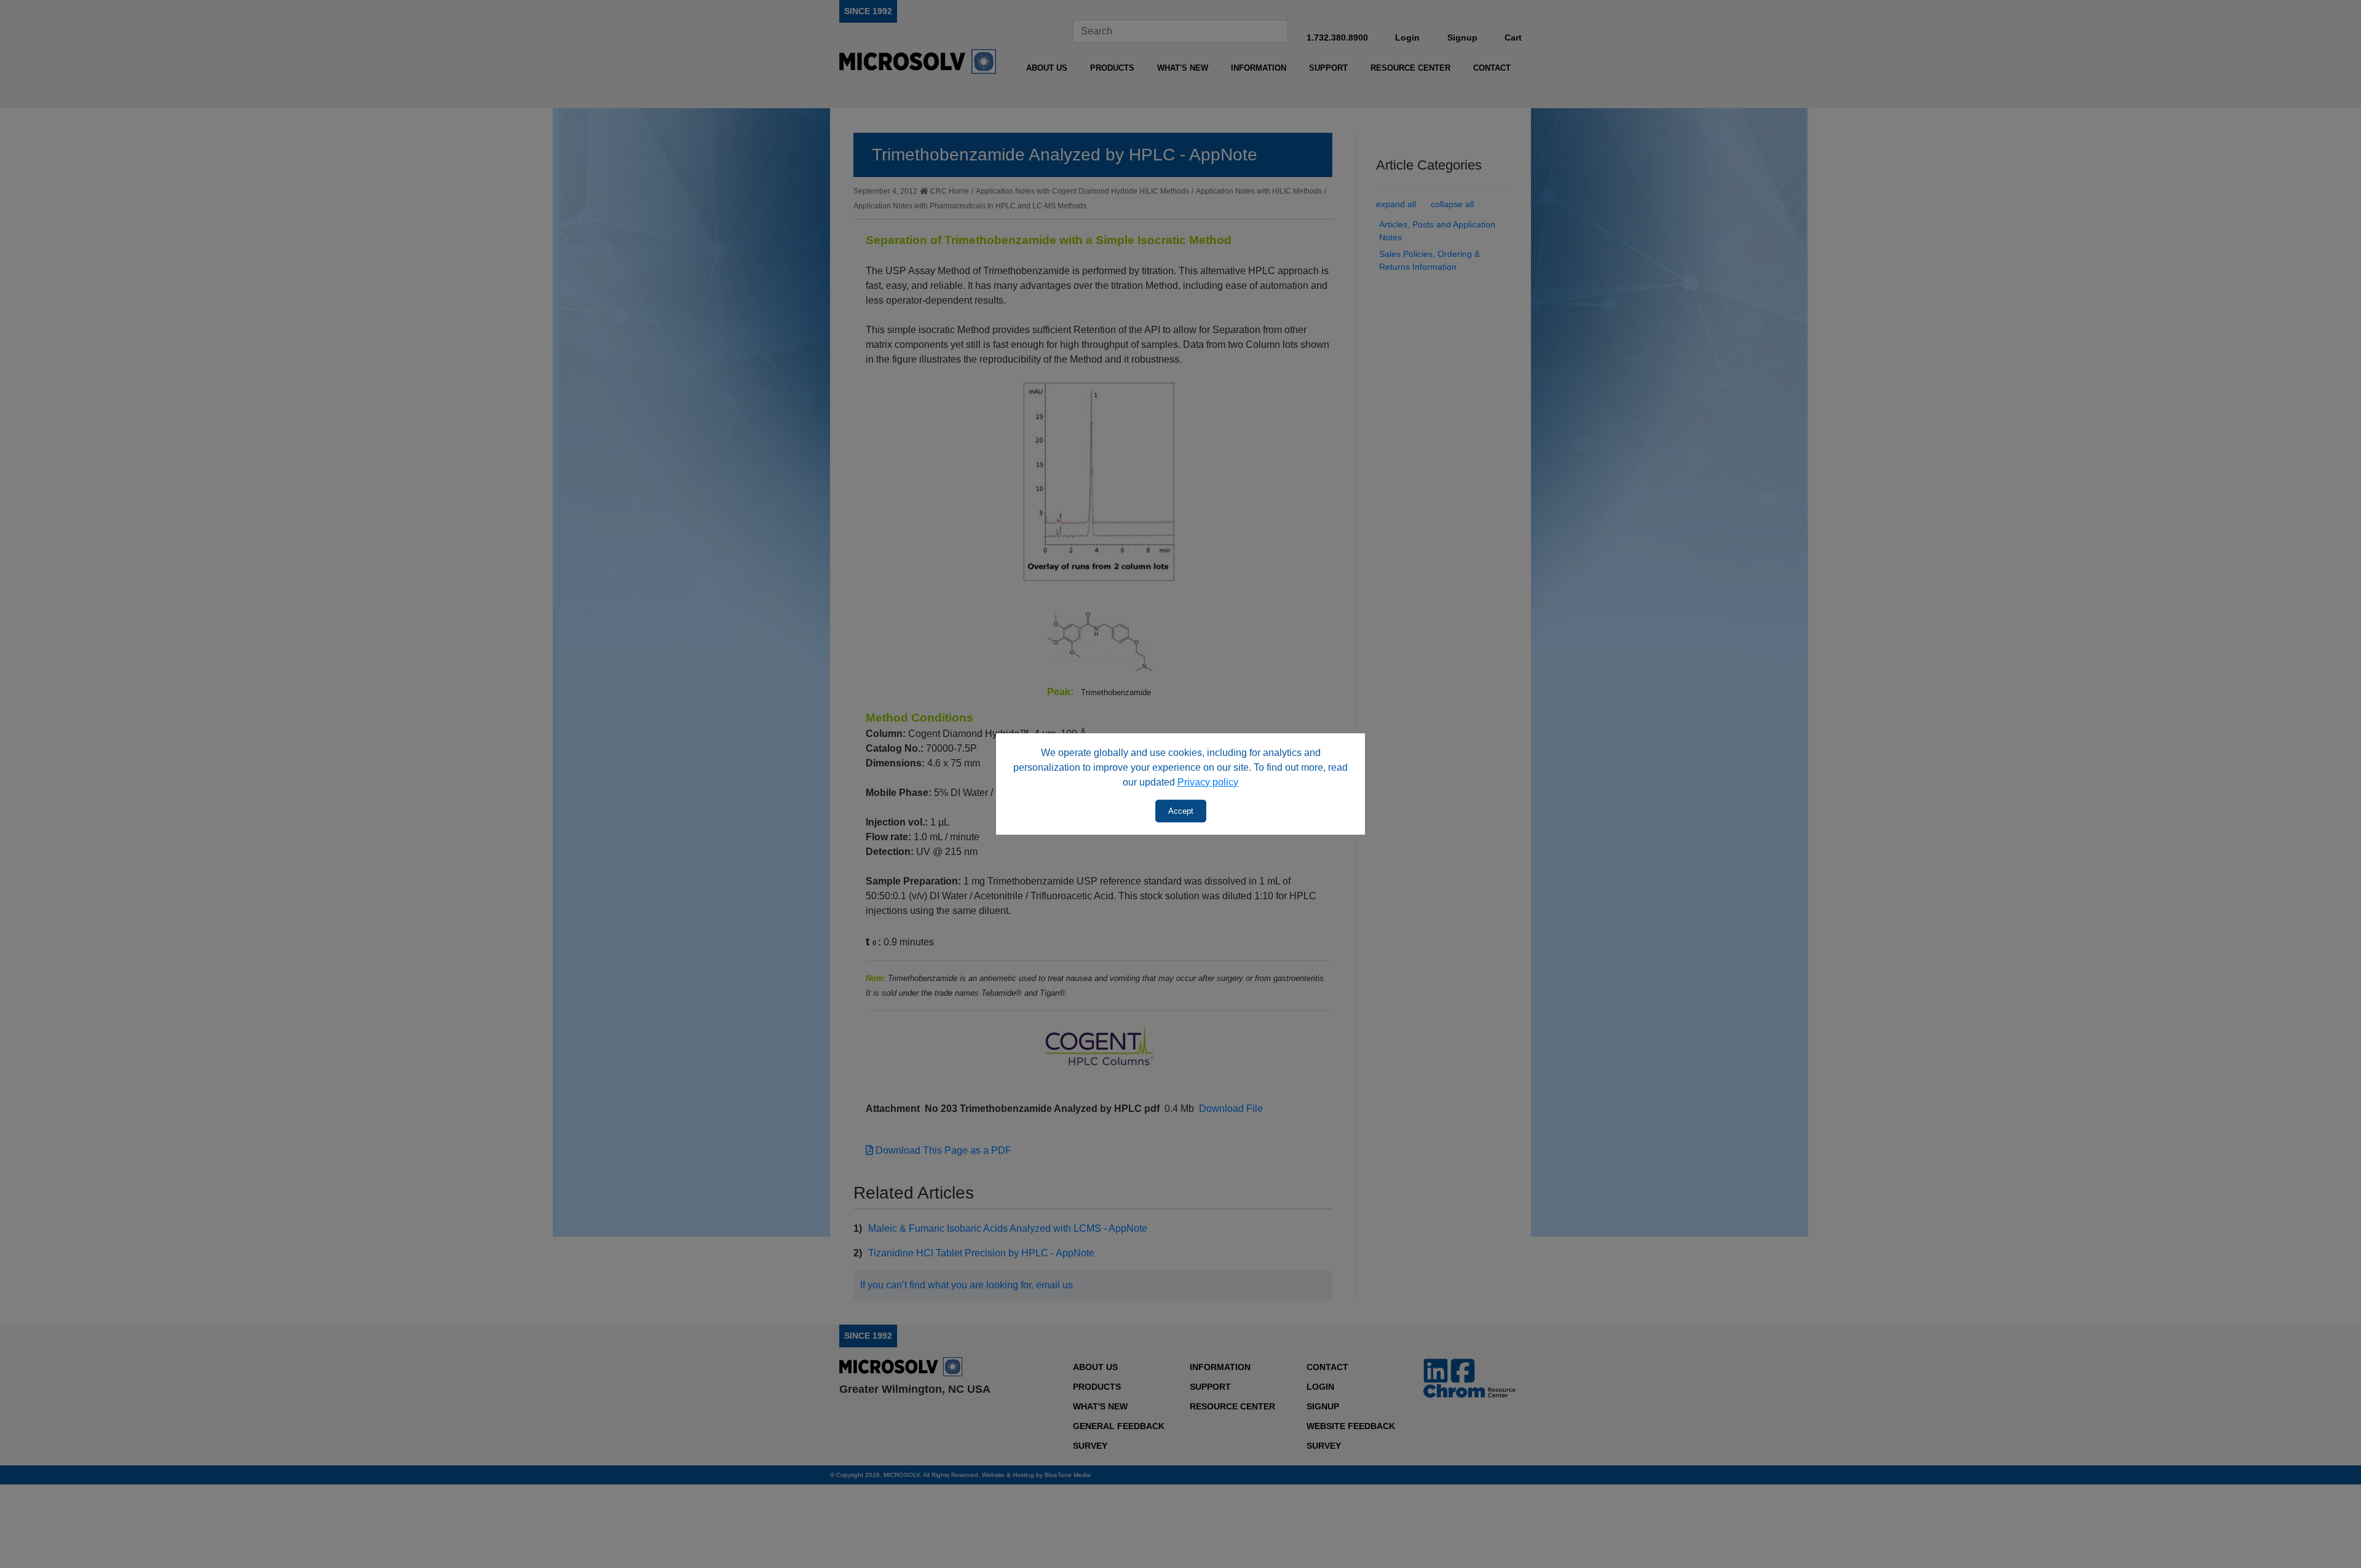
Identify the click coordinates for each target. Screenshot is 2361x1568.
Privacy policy (1208, 782)
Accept (1181, 811)
